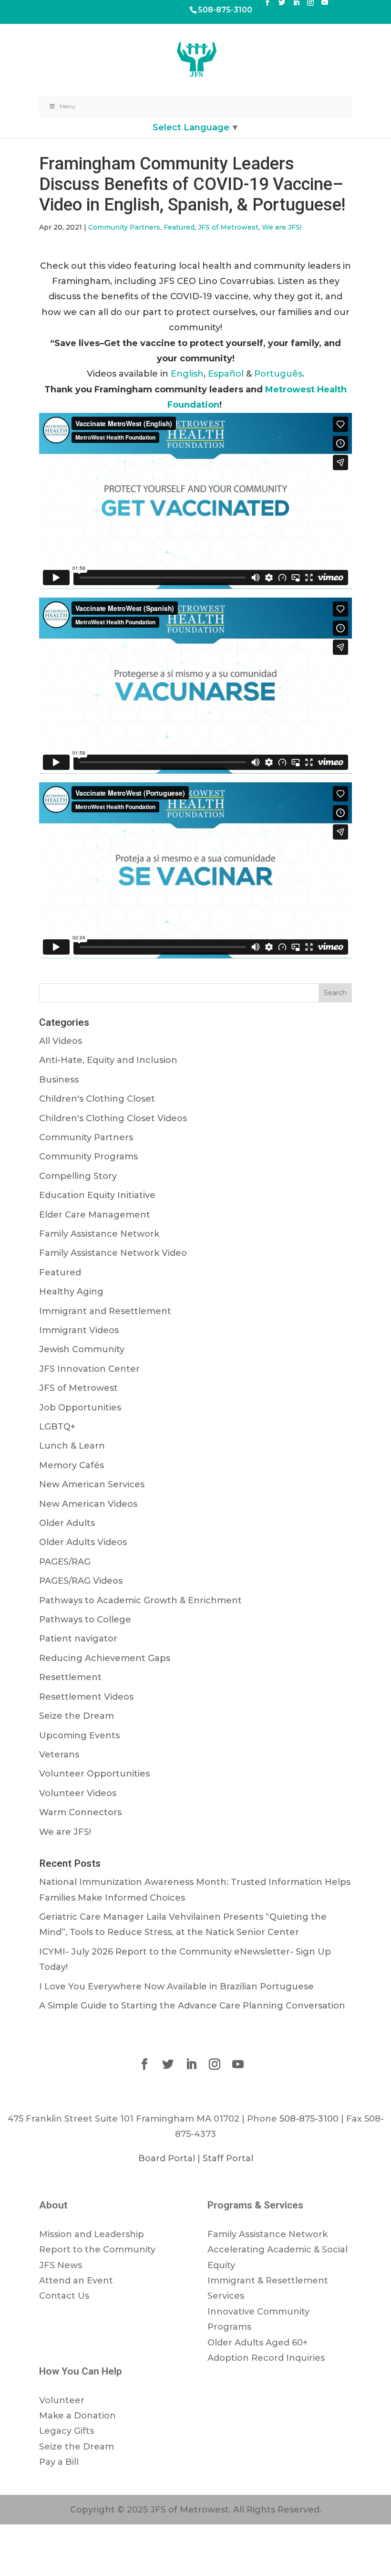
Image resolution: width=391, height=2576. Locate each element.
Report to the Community (97, 2250)
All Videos (61, 1041)
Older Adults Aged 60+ (257, 2343)
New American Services (92, 1484)
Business (59, 1080)
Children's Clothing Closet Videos (113, 1118)
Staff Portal (228, 2158)
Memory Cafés (72, 1465)
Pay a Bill (59, 2462)
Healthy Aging (71, 1292)
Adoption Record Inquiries (266, 2358)
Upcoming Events (79, 1735)
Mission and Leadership (92, 2234)
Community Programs (88, 1157)
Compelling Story (78, 1176)
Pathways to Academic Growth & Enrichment (140, 1600)
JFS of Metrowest (228, 227)
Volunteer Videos (78, 1793)
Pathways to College (85, 1619)
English (187, 374)
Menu (67, 106)
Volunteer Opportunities (94, 1774)
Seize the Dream (77, 1716)
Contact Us (64, 2296)
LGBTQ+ (57, 1427)
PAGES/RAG (65, 1562)
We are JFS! (282, 227)
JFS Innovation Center (89, 1369)
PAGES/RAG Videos (81, 1581)
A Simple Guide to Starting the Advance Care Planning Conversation (192, 2006)
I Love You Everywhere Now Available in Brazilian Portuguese (176, 1987)
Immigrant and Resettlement (105, 1311)
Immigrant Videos (79, 1330)
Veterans (59, 1755)
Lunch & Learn (72, 1446)
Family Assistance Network (99, 1234)
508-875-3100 (225, 10)
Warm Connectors (80, 1812)
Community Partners (124, 227)
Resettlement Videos (86, 1697)
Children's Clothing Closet (97, 1099)
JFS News (61, 2265)
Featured (179, 227)
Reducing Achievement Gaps (105, 1658)
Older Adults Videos (83, 1542)
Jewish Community (82, 1349)
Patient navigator (78, 1639)
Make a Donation (77, 2416)
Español (226, 374)
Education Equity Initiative (97, 1195)
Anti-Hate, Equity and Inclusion (108, 1060)
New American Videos (88, 1504)
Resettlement (70, 1677)
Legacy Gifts (67, 2431)
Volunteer (62, 2400)
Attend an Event (76, 2281)
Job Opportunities (80, 1408)
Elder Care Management (95, 1215)
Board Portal (167, 2158)
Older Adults (67, 1523)
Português (278, 374)
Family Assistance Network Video (113, 1253)
